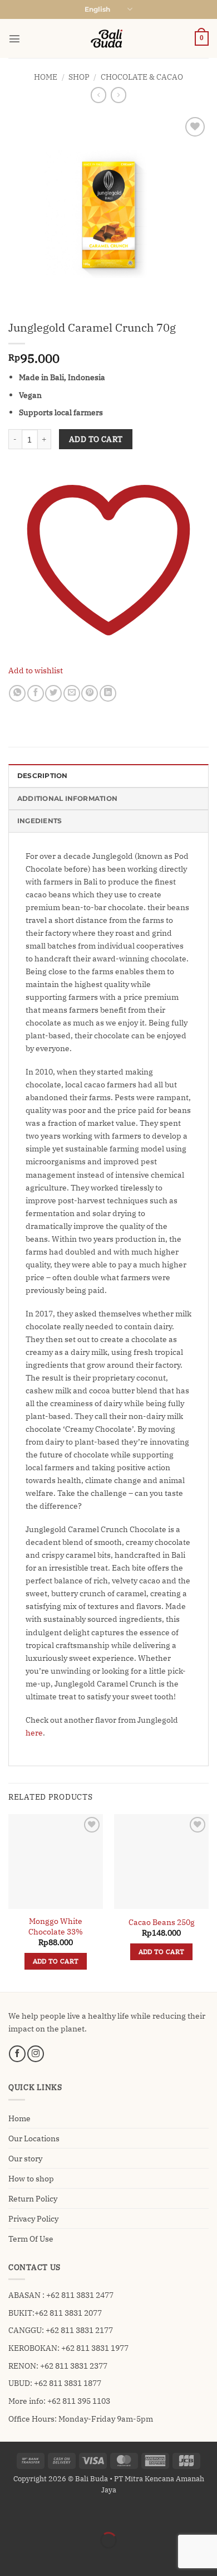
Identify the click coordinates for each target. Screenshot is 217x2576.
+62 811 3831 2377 (74, 2366)
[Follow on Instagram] (36, 2054)
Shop (79, 77)
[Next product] (98, 95)
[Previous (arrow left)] (10, 2558)
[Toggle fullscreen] (39, 2514)
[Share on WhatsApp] (17, 693)
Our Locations (34, 2138)
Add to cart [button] (56, 1961)
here (34, 1732)
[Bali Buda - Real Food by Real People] (108, 38)
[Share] (68, 2514)
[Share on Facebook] (36, 693)
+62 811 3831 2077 (68, 2313)
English (97, 9)
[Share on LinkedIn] (108, 693)
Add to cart (96, 439)
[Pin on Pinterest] (90, 693)
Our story (25, 2158)
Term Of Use (31, 2239)
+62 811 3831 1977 (95, 2348)
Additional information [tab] (67, 799)
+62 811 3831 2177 (79, 2330)
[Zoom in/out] (10, 2514)
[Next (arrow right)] (39, 2558)
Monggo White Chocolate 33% (56, 1926)
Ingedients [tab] (40, 821)
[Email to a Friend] (72, 693)
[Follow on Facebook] (17, 2054)
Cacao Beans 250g (162, 1922)
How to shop (31, 2178)
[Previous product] (119, 95)
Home (46, 77)
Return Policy (33, 2198)
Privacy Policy (33, 2218)
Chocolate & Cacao (142, 77)
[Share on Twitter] (53, 693)
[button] (14, 38)
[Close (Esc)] (97, 2514)
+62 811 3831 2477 (80, 2295)
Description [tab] (43, 776)
